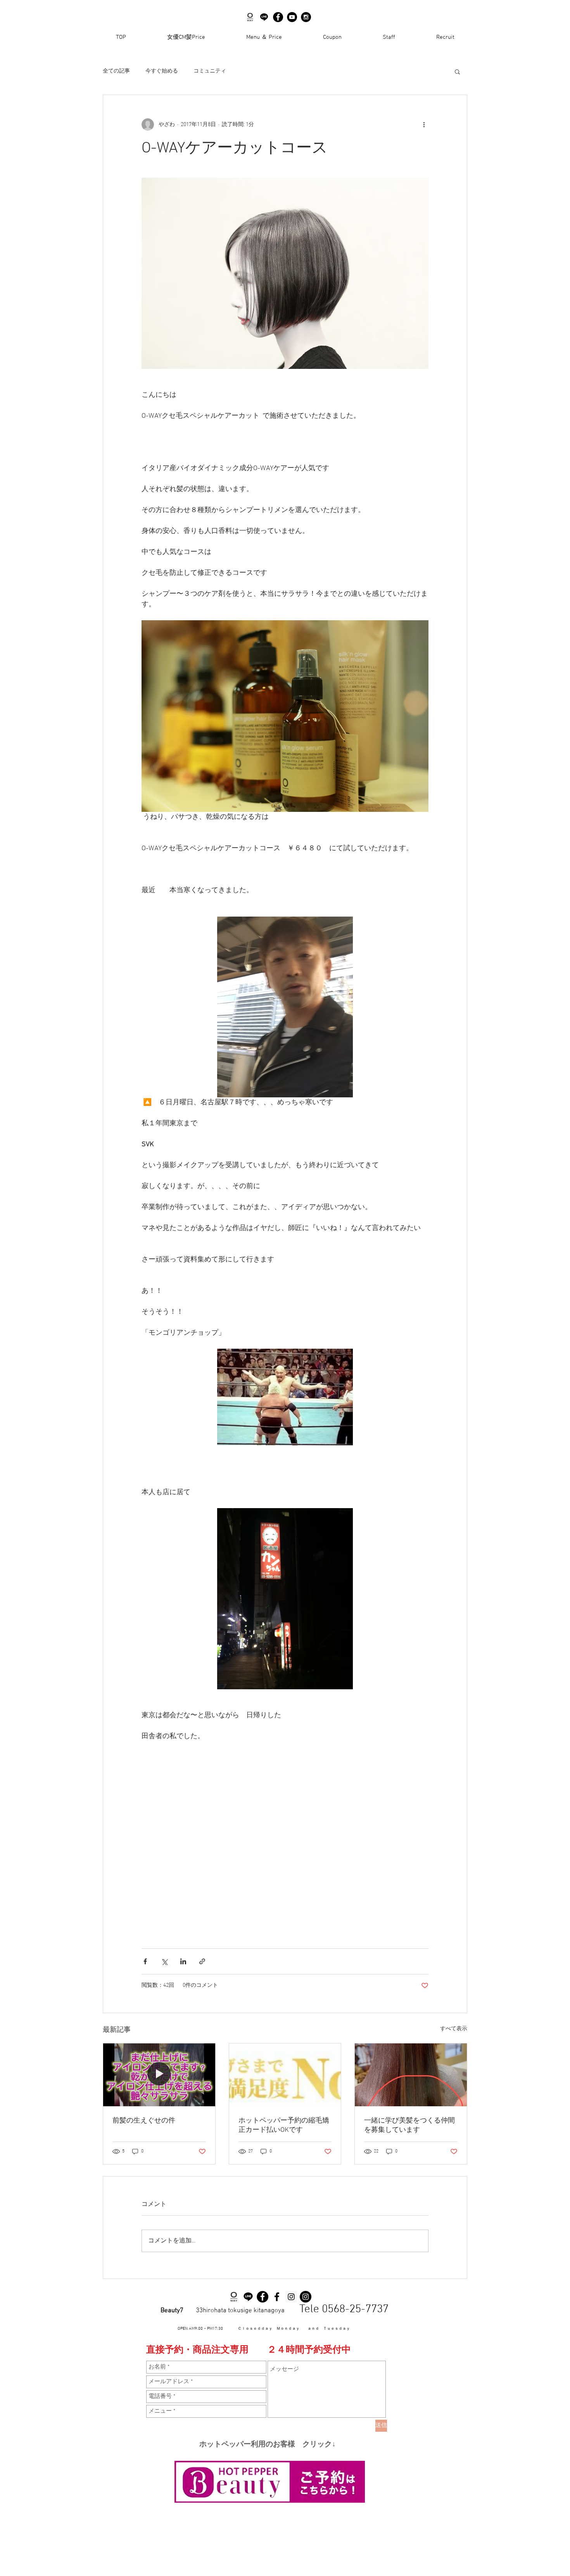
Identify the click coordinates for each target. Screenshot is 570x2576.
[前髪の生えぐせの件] (159, 2075)
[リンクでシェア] (202, 1961)
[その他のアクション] (424, 125)
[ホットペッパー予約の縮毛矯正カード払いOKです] (285, 2075)
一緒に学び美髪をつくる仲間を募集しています (409, 2125)
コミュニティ (210, 71)
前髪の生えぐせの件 (144, 2121)
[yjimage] (264, 17)
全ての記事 (116, 71)
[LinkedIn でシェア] (183, 1961)
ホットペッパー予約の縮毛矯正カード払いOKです (284, 2125)
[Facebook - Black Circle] (278, 17)
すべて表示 (454, 2029)
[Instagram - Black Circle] (306, 17)
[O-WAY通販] (250, 17)
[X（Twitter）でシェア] (164, 1961)
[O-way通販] (234, 2297)
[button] (457, 71)
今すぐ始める (162, 71)
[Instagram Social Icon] (291, 2297)
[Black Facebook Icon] (277, 2297)
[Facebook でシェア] (145, 1961)
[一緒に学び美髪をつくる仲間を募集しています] (411, 2075)
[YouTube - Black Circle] (292, 17)
